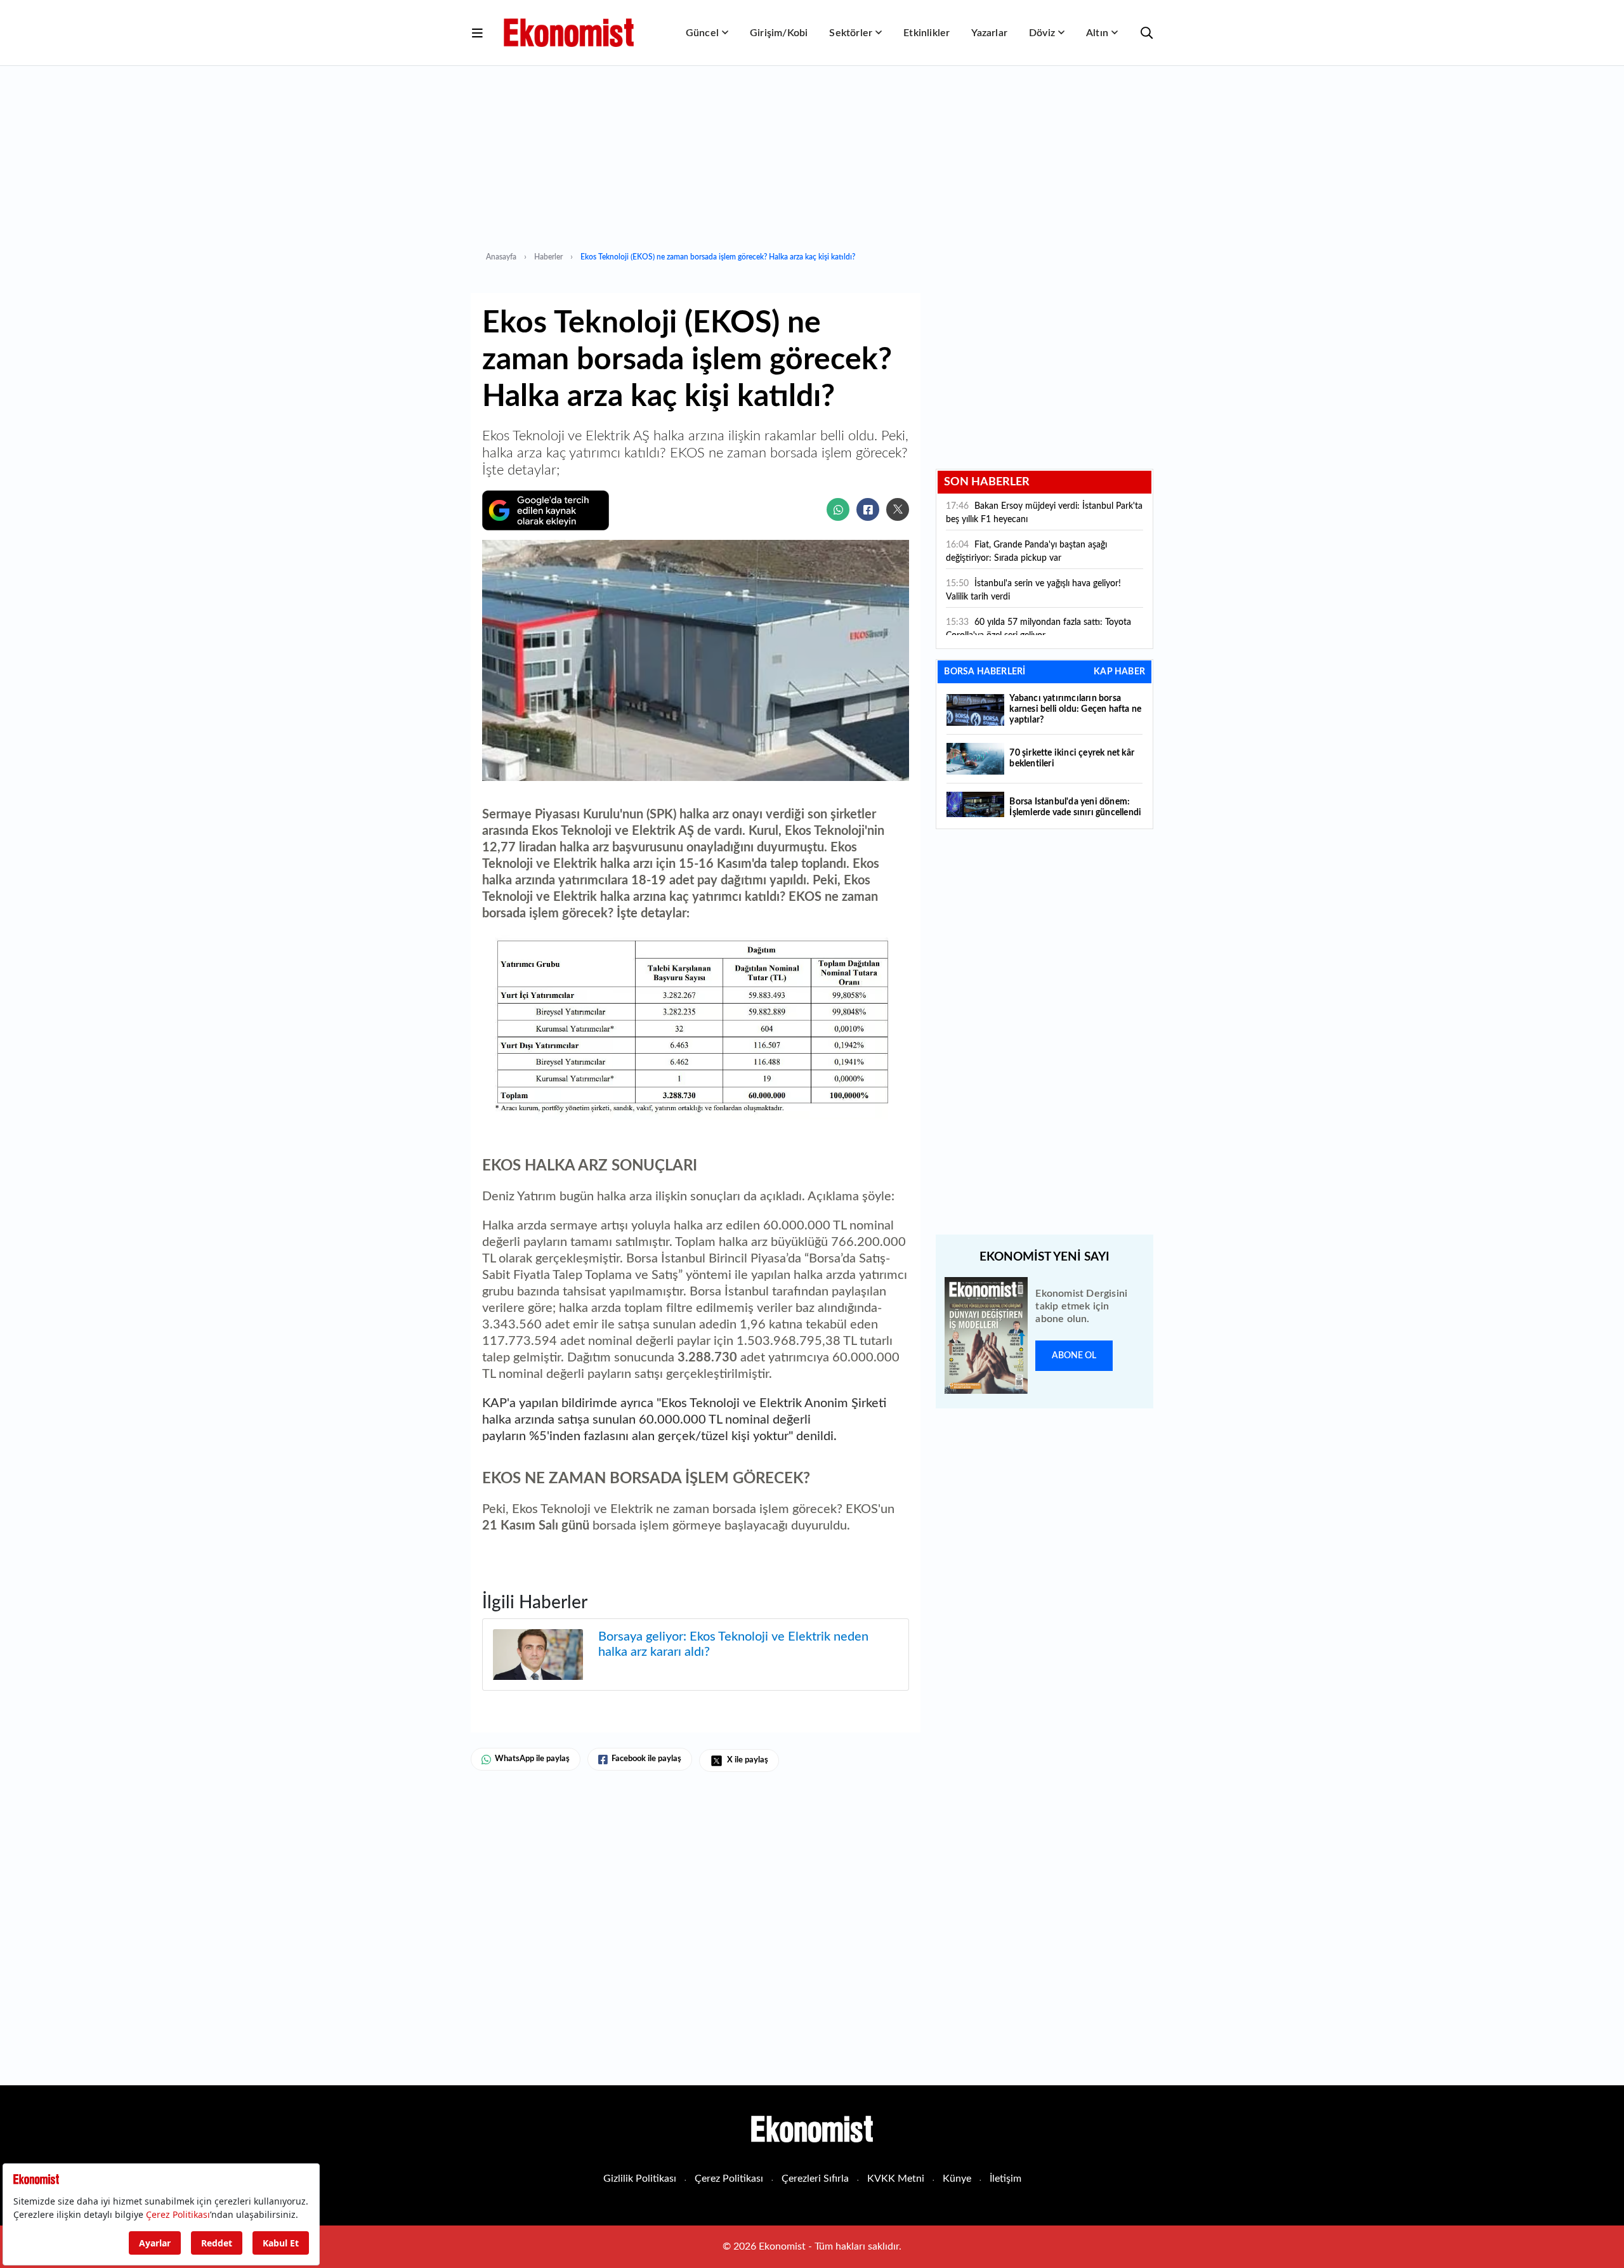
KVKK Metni (896, 2179)
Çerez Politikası (729, 2179)
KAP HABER (1119, 672)
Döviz (1042, 33)
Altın (1097, 33)
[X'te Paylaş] (898, 509)
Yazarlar (989, 33)
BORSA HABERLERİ (985, 672)
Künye (957, 2179)
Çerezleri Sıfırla (815, 2179)
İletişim (1005, 2179)
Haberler (548, 257)
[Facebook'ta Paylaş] (868, 509)
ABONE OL (1074, 1356)
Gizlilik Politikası (640, 2179)
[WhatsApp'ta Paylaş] (838, 509)
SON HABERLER (987, 482)
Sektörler (851, 33)
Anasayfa (501, 257)
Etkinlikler (927, 33)
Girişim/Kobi (779, 33)
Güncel (702, 33)
